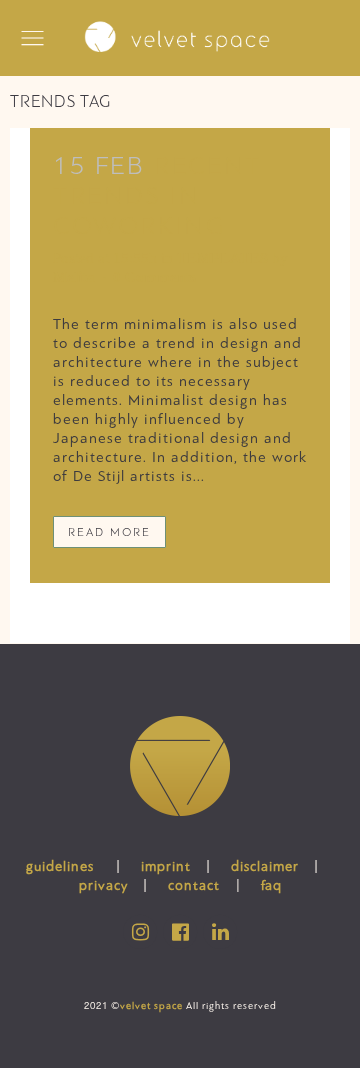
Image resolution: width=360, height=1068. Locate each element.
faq (271, 885)
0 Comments (154, 277)
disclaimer (265, 866)
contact (194, 885)
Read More (109, 532)
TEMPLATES (222, 258)
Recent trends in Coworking (157, 195)
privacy (103, 885)
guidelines (60, 866)
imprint (166, 866)
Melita (74, 277)
